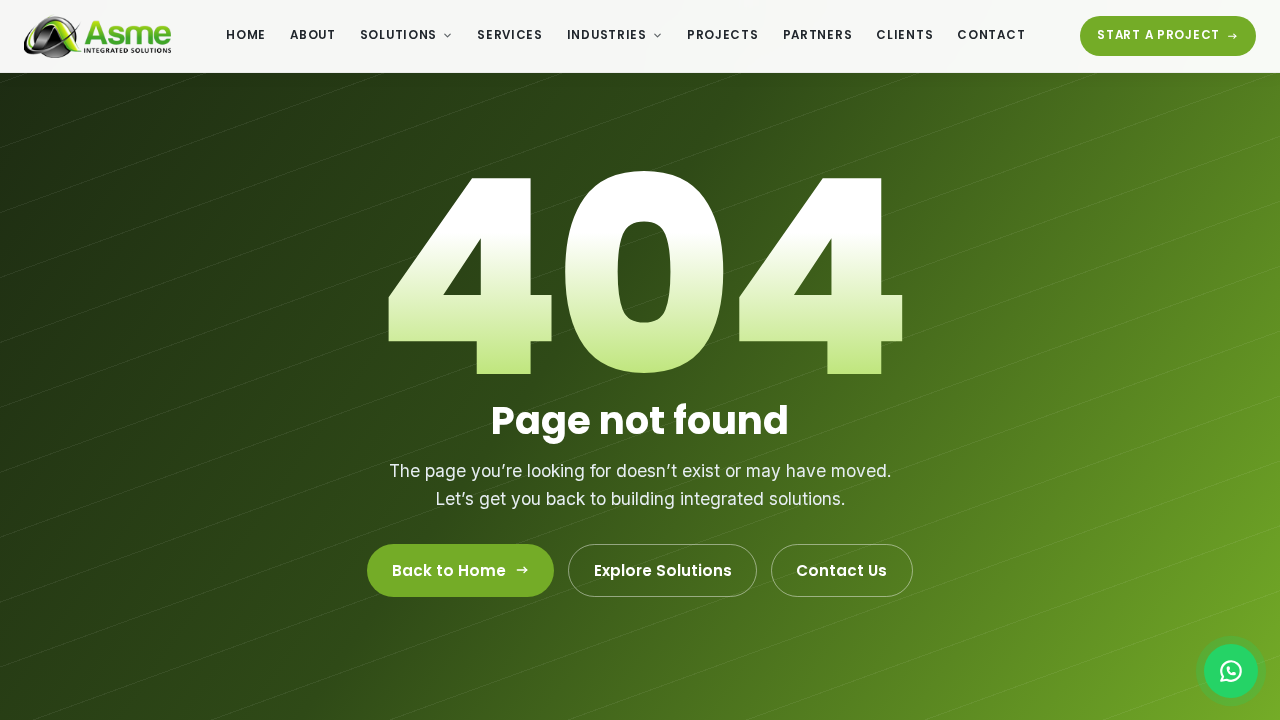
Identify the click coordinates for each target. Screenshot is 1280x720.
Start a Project (1158, 35)
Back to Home (449, 570)
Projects (723, 35)
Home (246, 35)
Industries (607, 35)
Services (510, 35)
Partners (818, 35)
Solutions (398, 35)
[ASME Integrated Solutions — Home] (97, 36)
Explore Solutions (663, 570)
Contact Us (841, 570)
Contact (991, 35)
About (313, 35)
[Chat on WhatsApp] (1231, 671)
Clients (904, 35)
